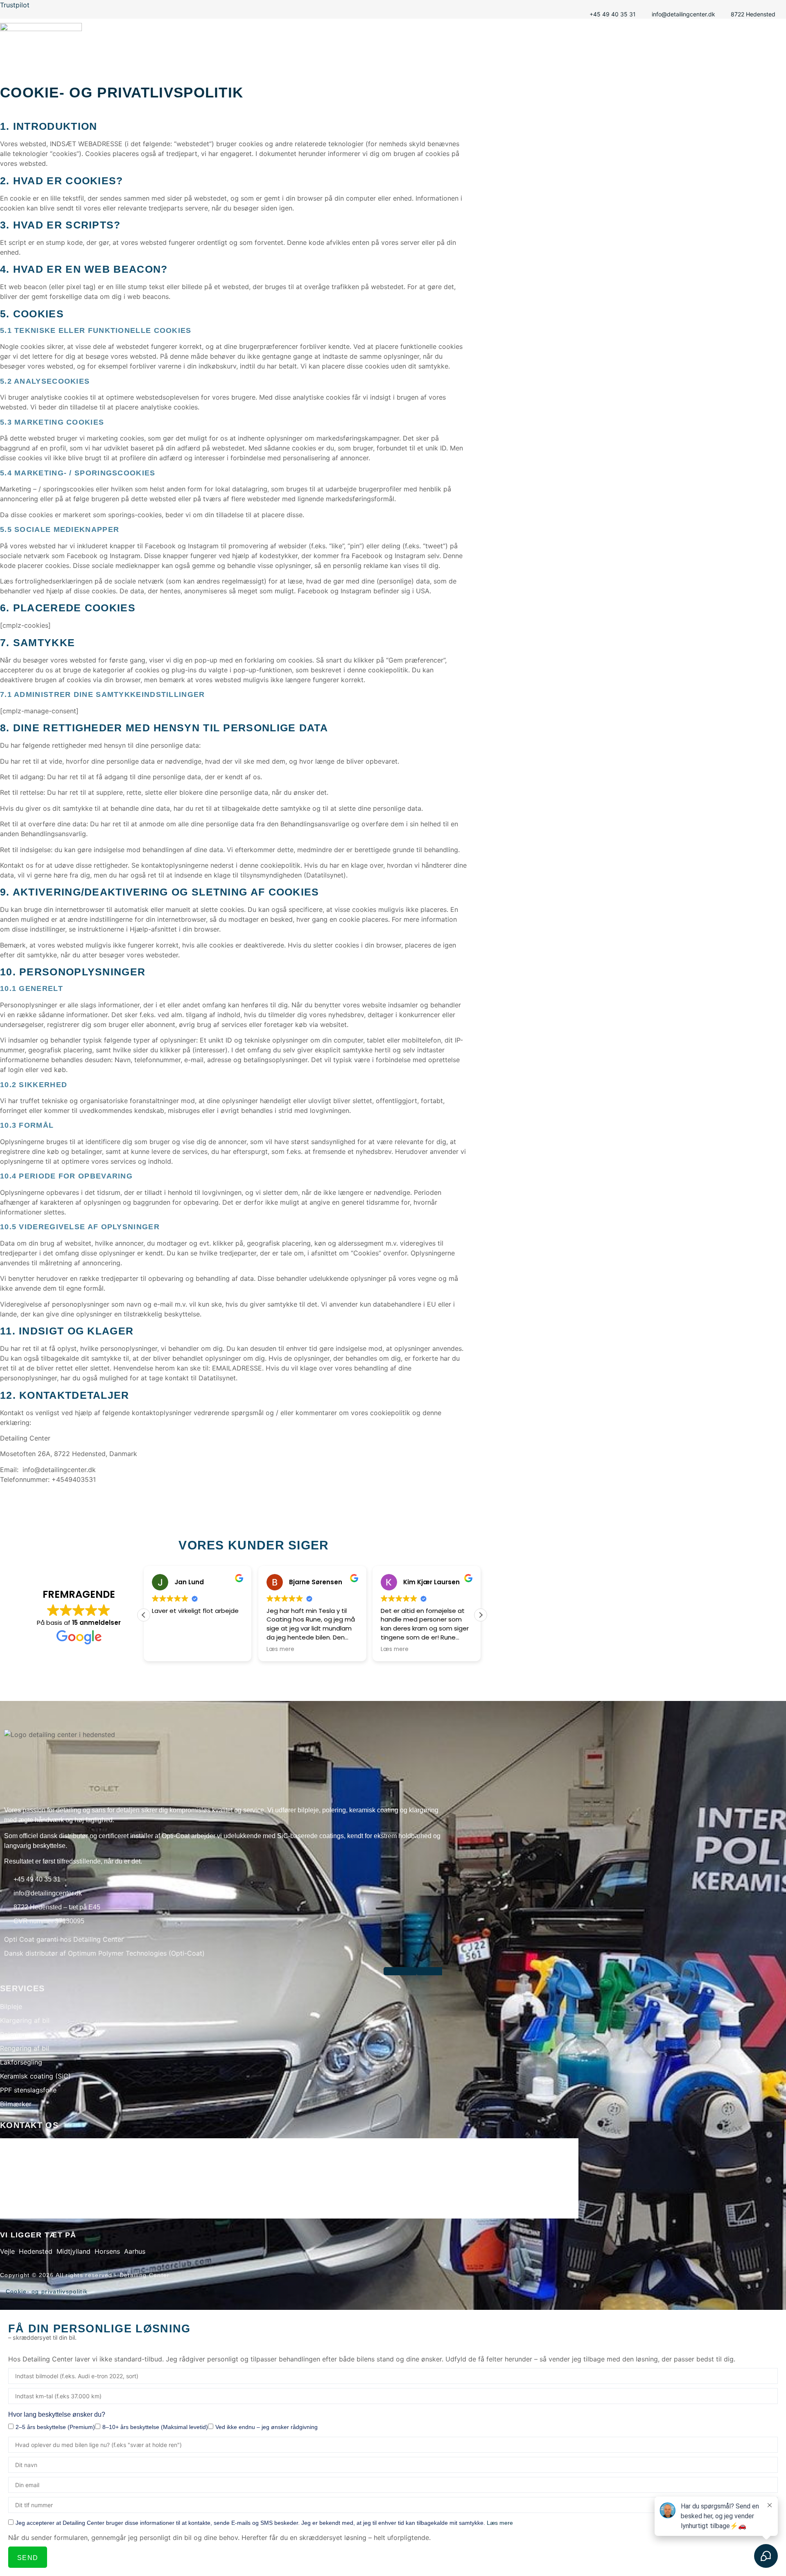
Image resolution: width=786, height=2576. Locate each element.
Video (619, 55)
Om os (654, 55)
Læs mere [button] (280, 1649)
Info (687, 55)
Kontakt (721, 55)
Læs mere (500, 2523)
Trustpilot (15, 5)
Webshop (763, 55)
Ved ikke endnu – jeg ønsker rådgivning (267, 2427)
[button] (481, 1615)
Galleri (584, 55)
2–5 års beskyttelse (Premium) (55, 2427)
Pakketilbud (539, 55)
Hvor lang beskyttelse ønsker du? (57, 2414)
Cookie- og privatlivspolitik (47, 2291)
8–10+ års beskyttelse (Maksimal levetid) (155, 2427)
